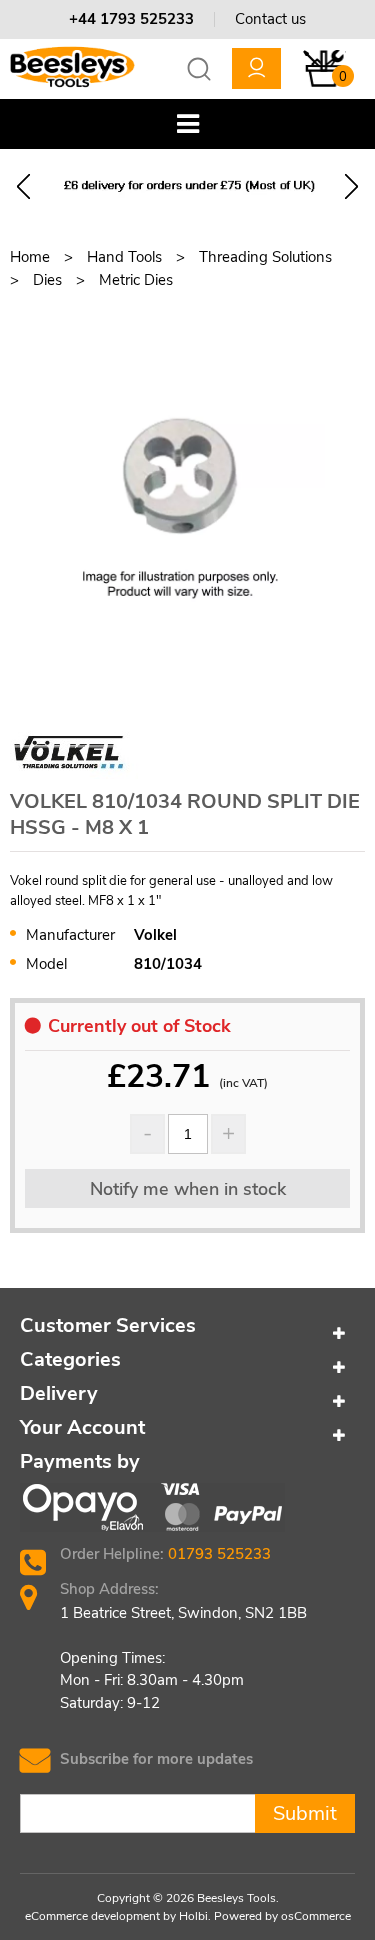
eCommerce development (92, 1916)
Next (351, 186)
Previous (23, 186)
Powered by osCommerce (282, 1916)
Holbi (193, 1916)
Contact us (270, 19)
